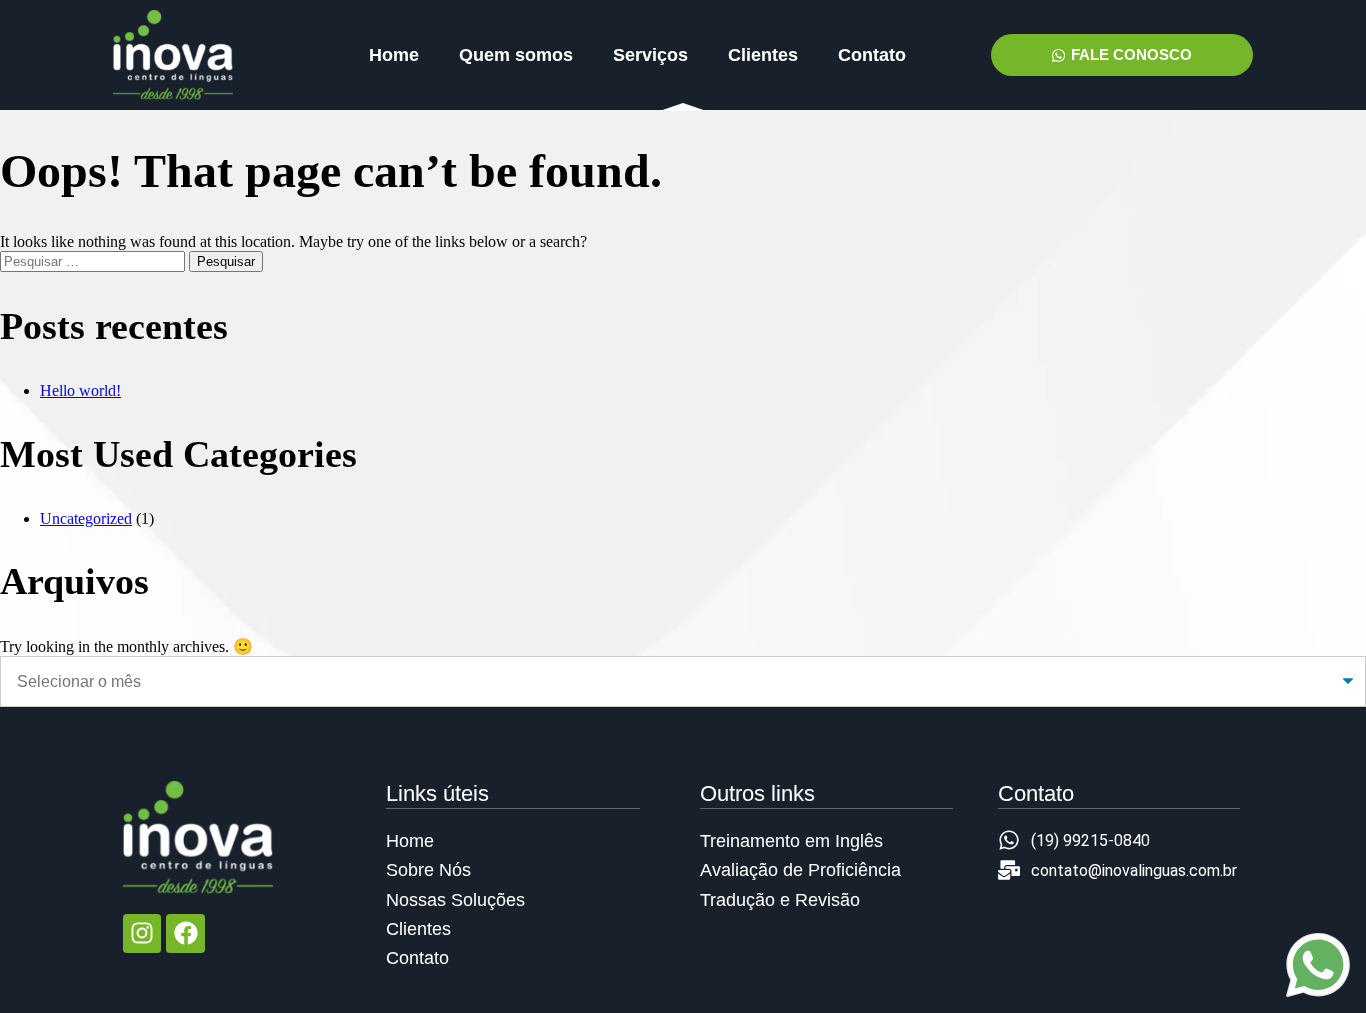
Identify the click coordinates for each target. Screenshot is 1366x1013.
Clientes (763, 55)
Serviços (650, 55)
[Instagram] (142, 933)
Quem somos (516, 55)
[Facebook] (185, 933)
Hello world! (80, 390)
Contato (872, 55)
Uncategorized (86, 518)
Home (394, 55)
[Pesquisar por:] (94, 260)
